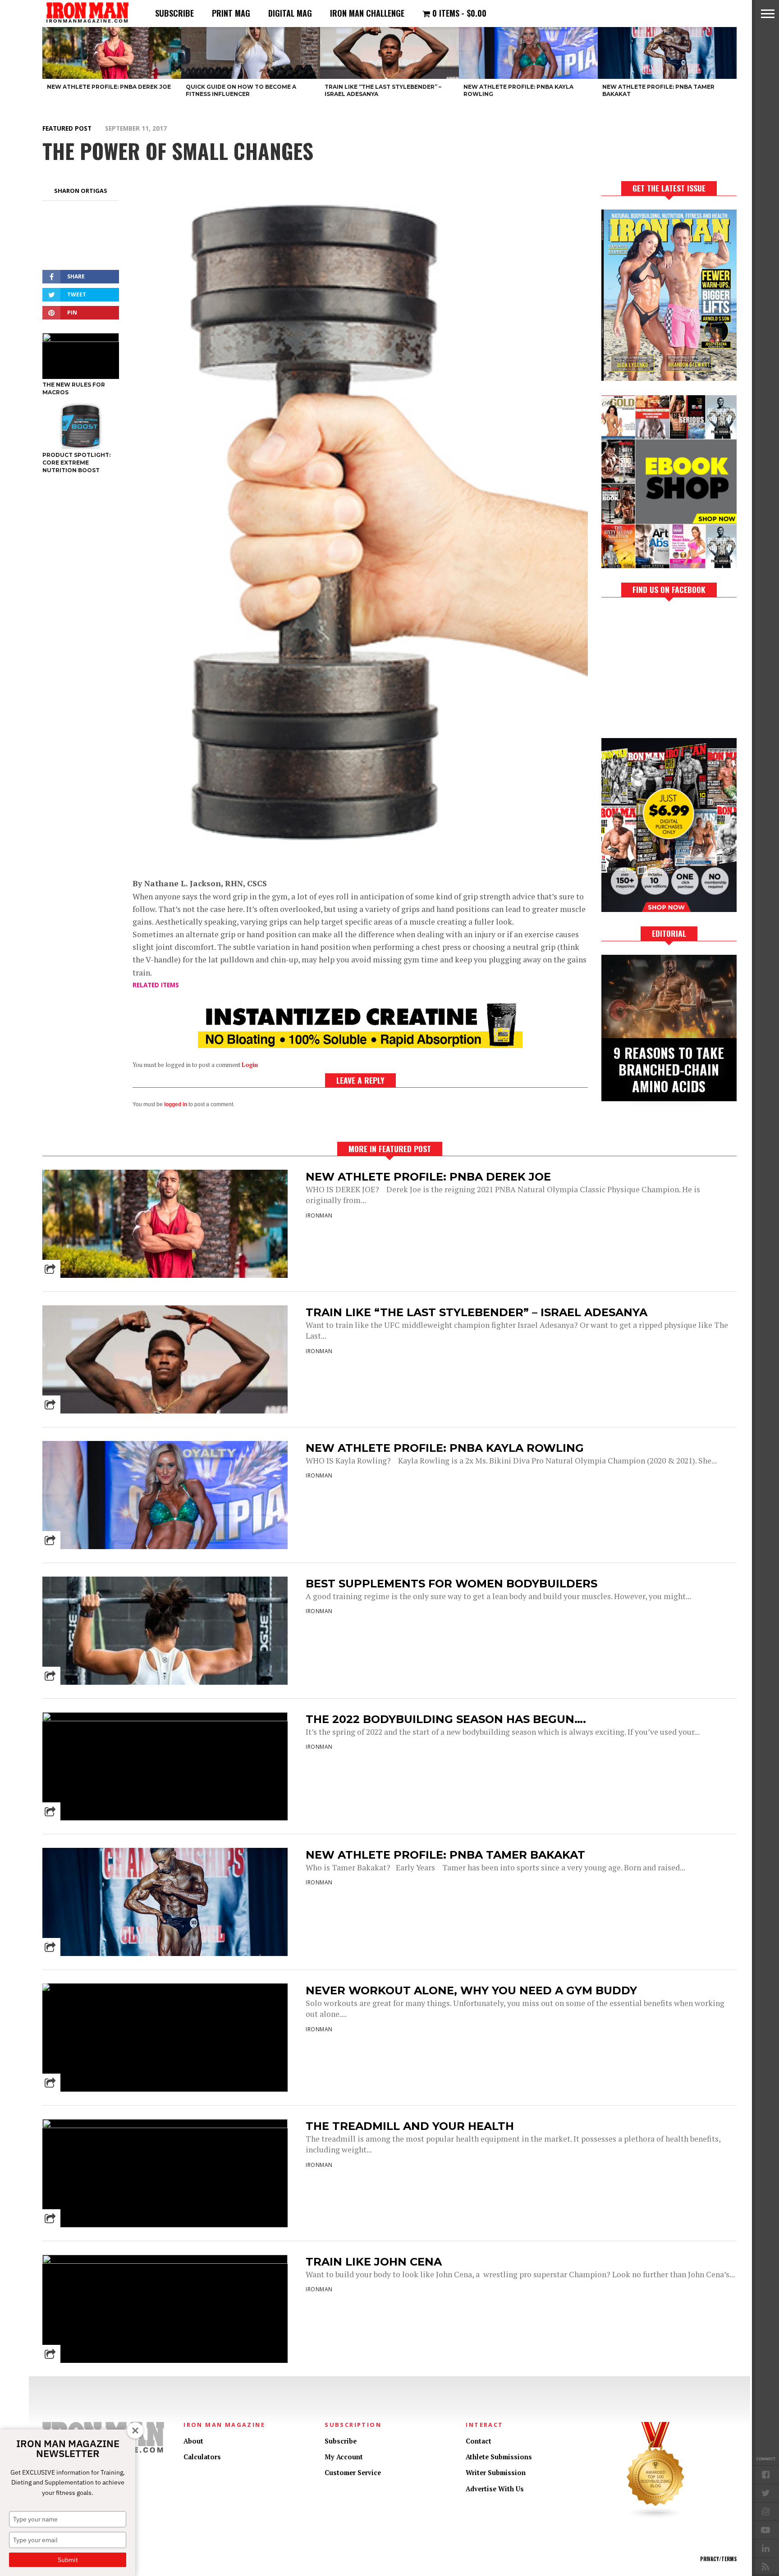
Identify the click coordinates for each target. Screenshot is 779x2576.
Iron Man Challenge (367, 13)
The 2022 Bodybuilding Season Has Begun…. (446, 1719)
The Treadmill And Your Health (410, 2126)
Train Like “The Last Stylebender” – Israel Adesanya (477, 1312)
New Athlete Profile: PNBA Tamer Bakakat (445, 1855)
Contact (479, 2441)
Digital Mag (290, 13)
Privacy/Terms (718, 2559)
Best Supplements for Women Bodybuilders (451, 1584)
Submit (68, 2560)
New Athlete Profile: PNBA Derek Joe (428, 1177)
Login (250, 1065)
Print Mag (231, 13)
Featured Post (67, 128)
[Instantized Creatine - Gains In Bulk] (360, 1045)
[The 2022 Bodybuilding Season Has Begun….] (165, 1719)
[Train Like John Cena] (165, 2261)
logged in (176, 1104)
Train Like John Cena (374, 2262)
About (193, 2441)
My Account (344, 2457)
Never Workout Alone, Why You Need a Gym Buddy (471, 1990)
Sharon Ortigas (81, 191)
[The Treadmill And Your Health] (165, 2126)
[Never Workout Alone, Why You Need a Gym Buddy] (165, 1983)
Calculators (202, 2457)
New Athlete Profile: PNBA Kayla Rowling (445, 1448)
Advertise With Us (495, 2489)
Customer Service (353, 2473)
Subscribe (174, 13)
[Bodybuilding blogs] (656, 2517)
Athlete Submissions (499, 2457)
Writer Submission (496, 2473)
